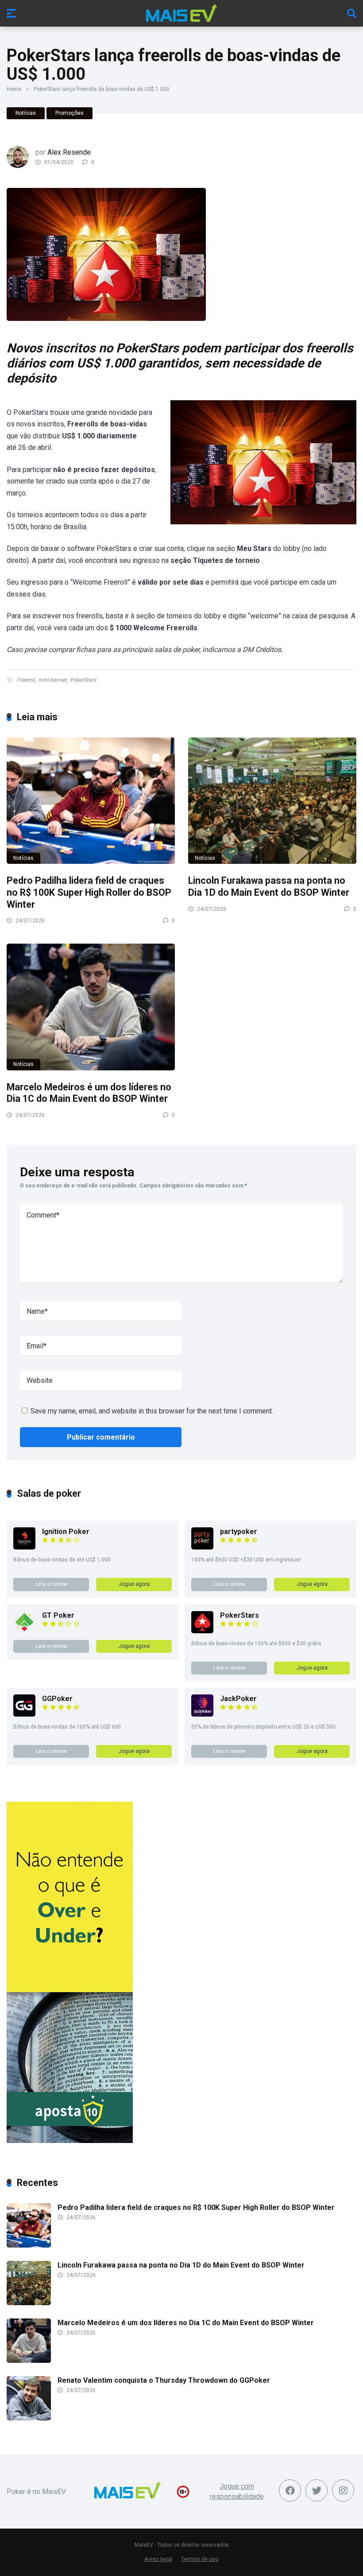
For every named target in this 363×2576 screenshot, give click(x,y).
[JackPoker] (202, 1714)
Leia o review (51, 1584)
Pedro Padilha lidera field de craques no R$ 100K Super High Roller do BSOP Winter (89, 892)
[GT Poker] (24, 1631)
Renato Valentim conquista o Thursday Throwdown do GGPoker (164, 2380)
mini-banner (52, 680)
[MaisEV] (181, 13)
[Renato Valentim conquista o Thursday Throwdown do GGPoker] (29, 2418)
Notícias (26, 113)
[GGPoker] (24, 1714)
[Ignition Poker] (24, 1547)
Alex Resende (69, 152)
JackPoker (238, 1699)
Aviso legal (158, 2559)
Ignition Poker (66, 1532)
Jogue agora (134, 1584)
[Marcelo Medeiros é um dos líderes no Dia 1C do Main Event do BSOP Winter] (91, 1007)
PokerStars (83, 680)
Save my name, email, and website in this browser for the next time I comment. (152, 1411)
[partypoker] (202, 1547)
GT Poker (58, 1615)
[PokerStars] (202, 1631)
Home (14, 89)
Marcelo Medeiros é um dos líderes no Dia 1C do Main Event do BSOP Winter (89, 1093)
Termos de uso (200, 2559)
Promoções (70, 113)
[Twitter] (317, 2490)
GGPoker (57, 1699)
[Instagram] (343, 2490)
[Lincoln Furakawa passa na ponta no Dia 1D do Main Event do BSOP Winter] (272, 801)
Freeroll (26, 680)
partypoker (239, 1532)
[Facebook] (290, 2490)
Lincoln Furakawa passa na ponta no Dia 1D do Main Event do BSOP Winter (269, 886)
